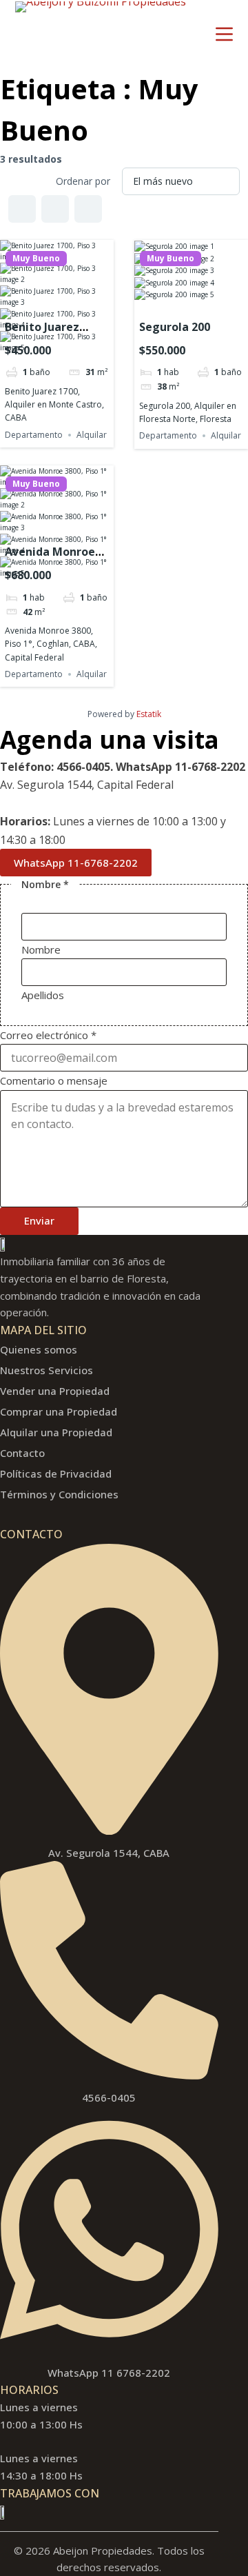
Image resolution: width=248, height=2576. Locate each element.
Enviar (39, 1220)
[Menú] (224, 34)
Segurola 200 (175, 327)
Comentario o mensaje (54, 1080)
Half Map (88, 209)
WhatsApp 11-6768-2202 (76, 863)
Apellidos (43, 995)
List (55, 209)
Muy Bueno (36, 259)
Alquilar (92, 435)
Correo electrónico (48, 1035)
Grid (22, 209)
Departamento (34, 435)
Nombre (41, 949)
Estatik (149, 714)
